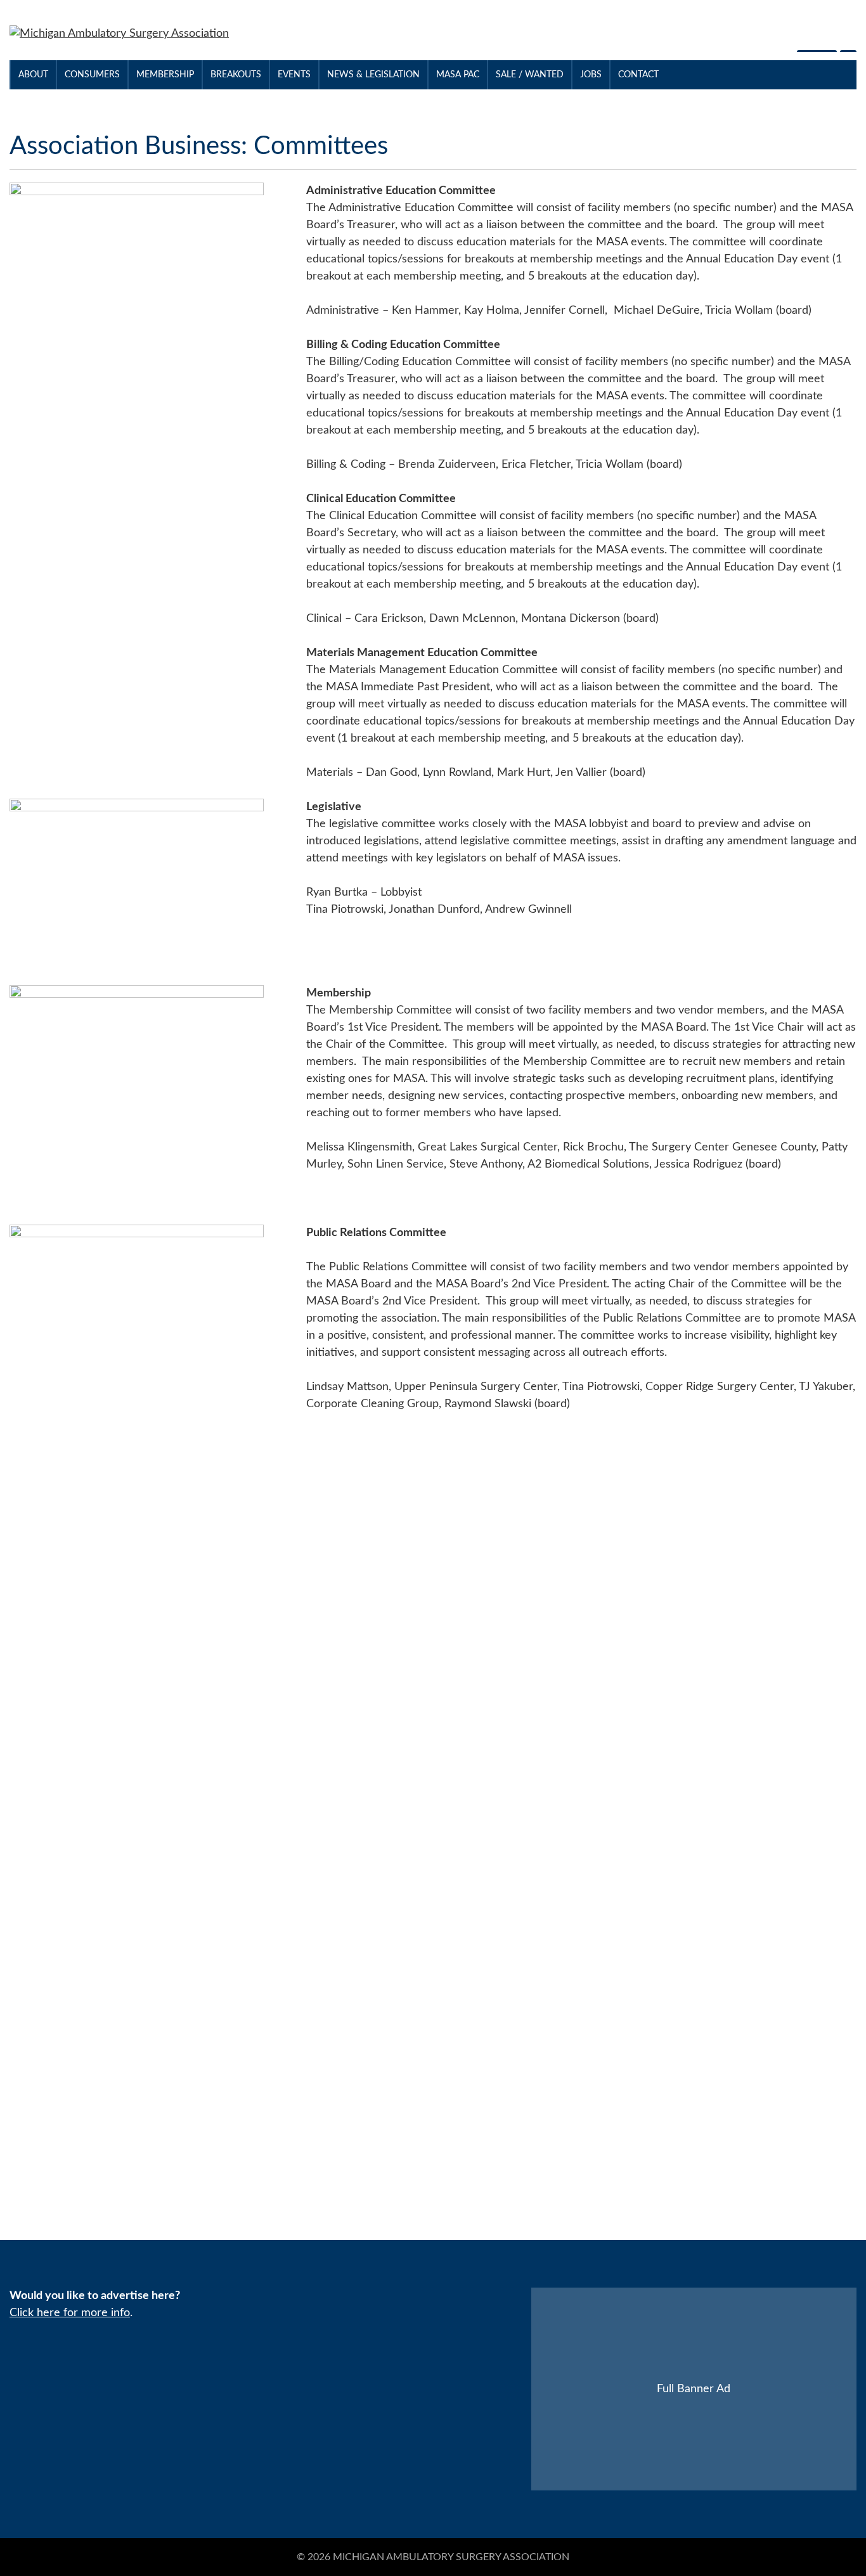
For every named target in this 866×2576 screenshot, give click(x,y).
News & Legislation (373, 75)
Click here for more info (70, 2313)
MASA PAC (458, 75)
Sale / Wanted (530, 75)
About (33, 75)
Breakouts (236, 75)
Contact (638, 75)
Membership (165, 75)
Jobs (591, 75)
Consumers (92, 75)
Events (294, 75)
